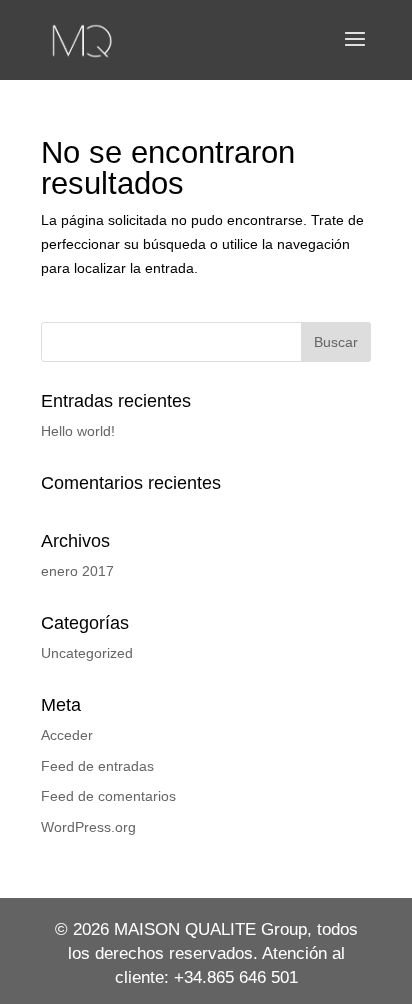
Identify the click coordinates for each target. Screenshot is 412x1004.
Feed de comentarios (108, 796)
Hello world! (78, 431)
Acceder (67, 735)
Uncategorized (87, 653)
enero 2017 (77, 571)
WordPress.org (88, 827)
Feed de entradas (97, 766)
